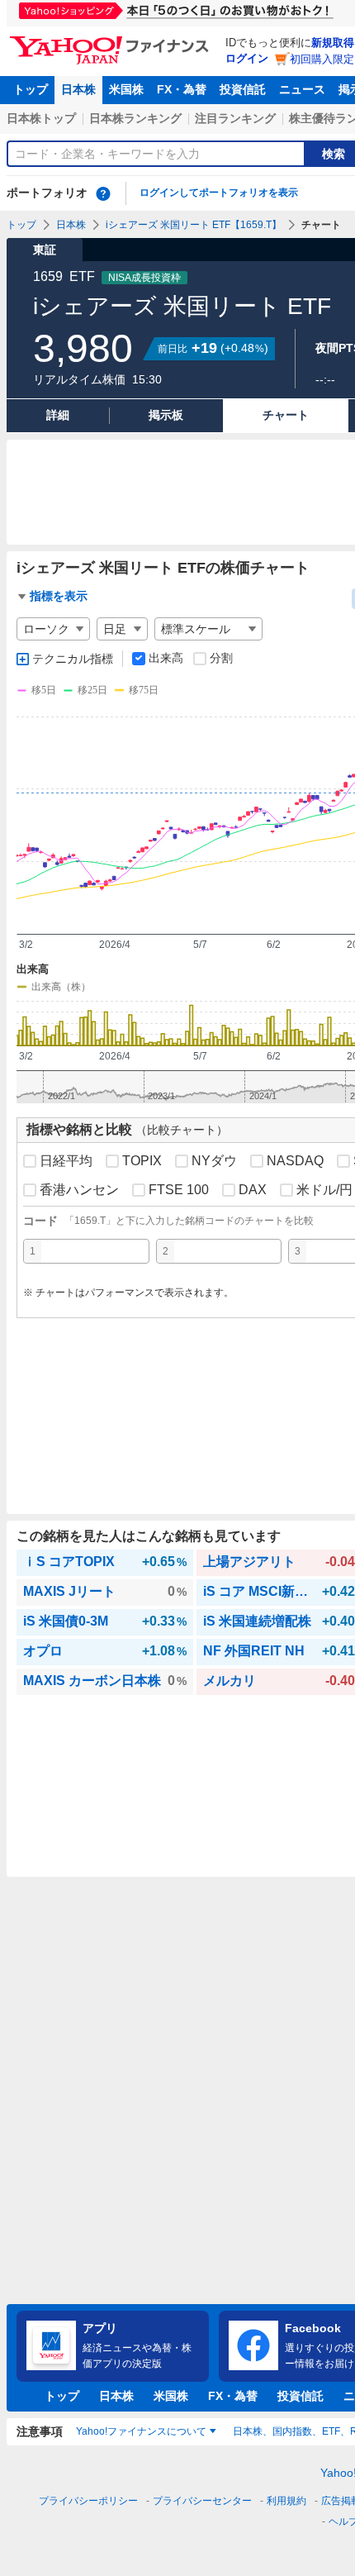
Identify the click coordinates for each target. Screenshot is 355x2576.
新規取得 (333, 43)
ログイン (247, 58)
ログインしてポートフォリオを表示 (219, 193)
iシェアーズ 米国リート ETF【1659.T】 (194, 225)
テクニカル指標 (73, 659)
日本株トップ (41, 118)
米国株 (126, 89)
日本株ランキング (135, 118)
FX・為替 (182, 89)
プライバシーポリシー (88, 2501)
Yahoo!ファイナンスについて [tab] (141, 2431)
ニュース (302, 89)
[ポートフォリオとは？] (103, 193)
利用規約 (286, 2501)
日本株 (78, 89)
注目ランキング (235, 118)
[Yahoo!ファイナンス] (112, 40)
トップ (31, 89)
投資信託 (243, 89)
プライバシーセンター (202, 2501)
